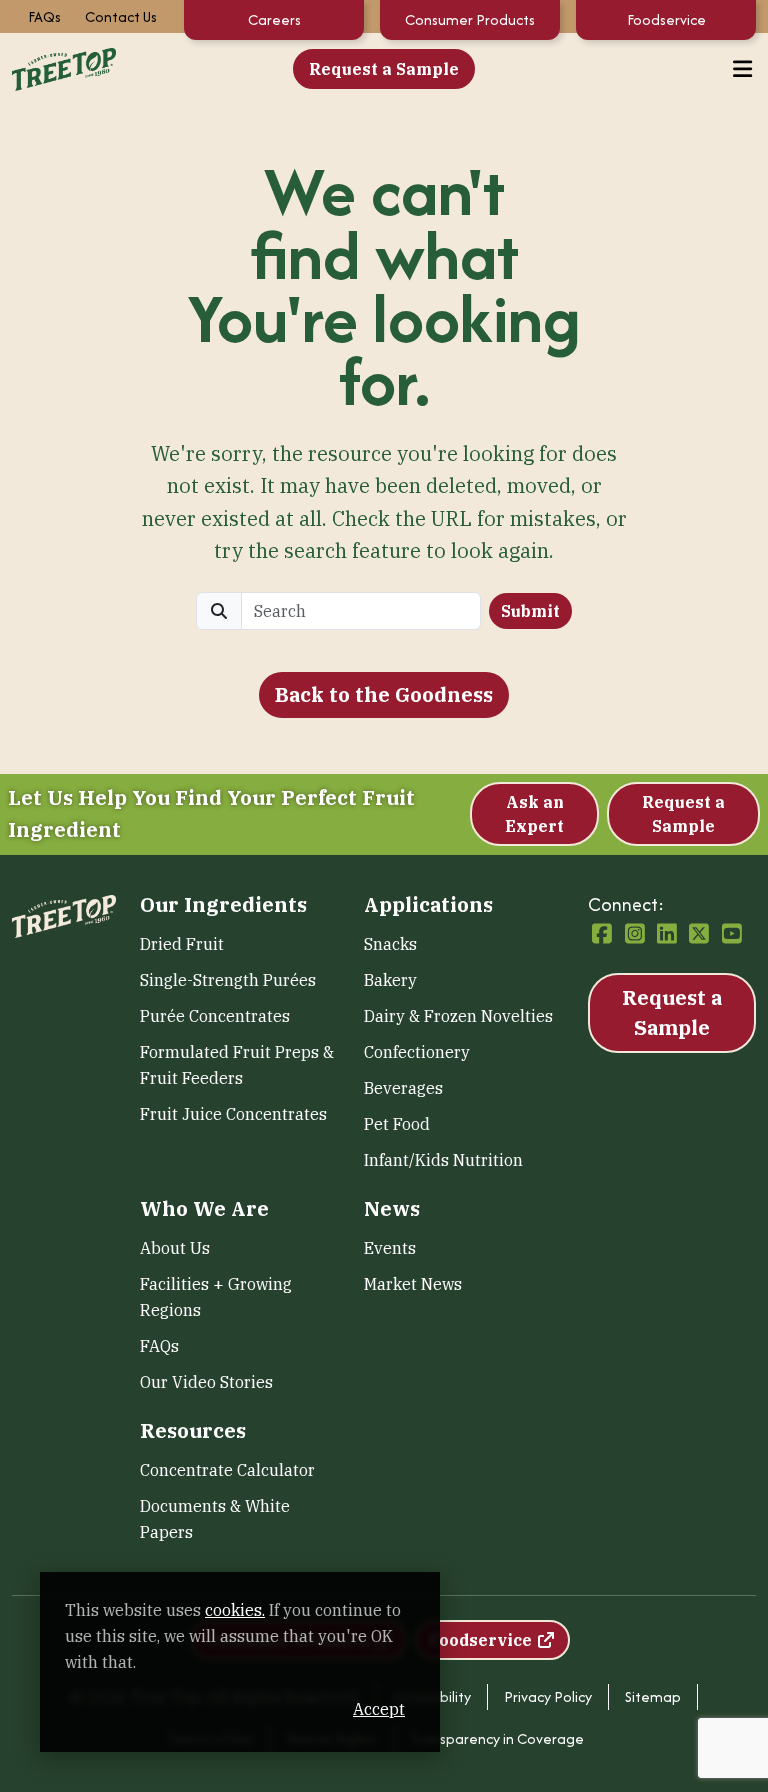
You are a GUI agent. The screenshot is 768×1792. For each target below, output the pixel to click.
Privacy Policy (548, 1696)
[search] (361, 611)
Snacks (390, 944)
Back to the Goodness (384, 694)
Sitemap (653, 1696)
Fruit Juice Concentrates (233, 1114)
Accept (379, 1709)
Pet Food (397, 1124)
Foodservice (666, 19)
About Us (175, 1248)
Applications (428, 905)
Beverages (403, 1088)
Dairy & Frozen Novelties (458, 1016)
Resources (193, 1431)
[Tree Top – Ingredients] (64, 67)
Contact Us (121, 16)
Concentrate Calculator (227, 1470)
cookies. (235, 1610)
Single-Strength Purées (228, 980)
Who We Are (204, 1209)
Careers (274, 19)
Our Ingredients (223, 905)
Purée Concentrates (215, 1016)
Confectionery (417, 1052)
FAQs (44, 16)
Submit (530, 611)
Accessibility (432, 1696)
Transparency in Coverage (497, 1738)
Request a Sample (384, 69)
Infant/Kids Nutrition (443, 1160)
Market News (413, 1284)
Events (390, 1248)
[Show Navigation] (743, 69)
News (392, 1209)
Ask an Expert (534, 814)
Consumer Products (470, 19)
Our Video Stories (206, 1382)
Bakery (390, 980)
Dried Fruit (182, 944)
